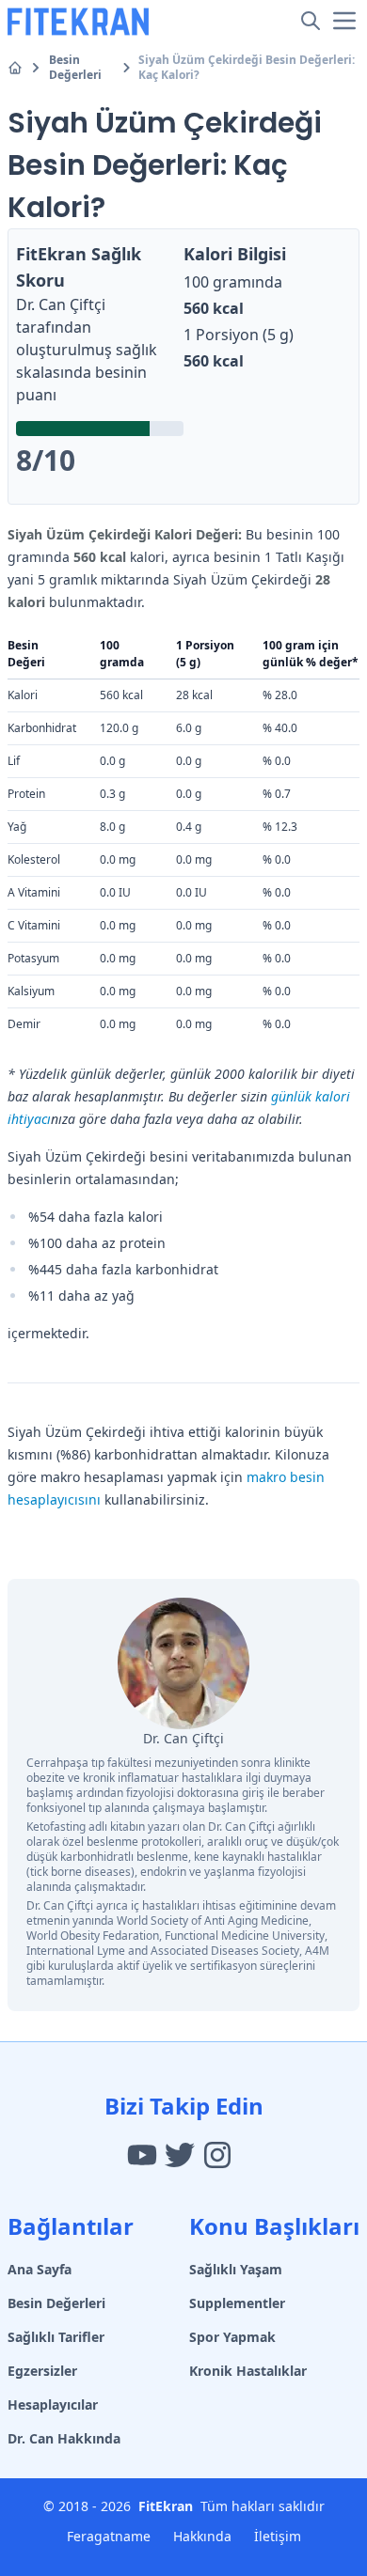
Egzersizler (42, 2371)
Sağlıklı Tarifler (56, 2337)
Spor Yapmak (232, 2337)
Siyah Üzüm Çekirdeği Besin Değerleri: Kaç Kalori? (247, 68)
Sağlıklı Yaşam (236, 2269)
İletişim (278, 2536)
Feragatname (109, 2536)
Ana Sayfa (40, 2269)
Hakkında (202, 2536)
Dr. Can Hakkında (64, 2438)
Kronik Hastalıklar (248, 2371)
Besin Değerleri (75, 68)
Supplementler (237, 2303)
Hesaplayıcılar (53, 2404)
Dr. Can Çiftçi (61, 304)
